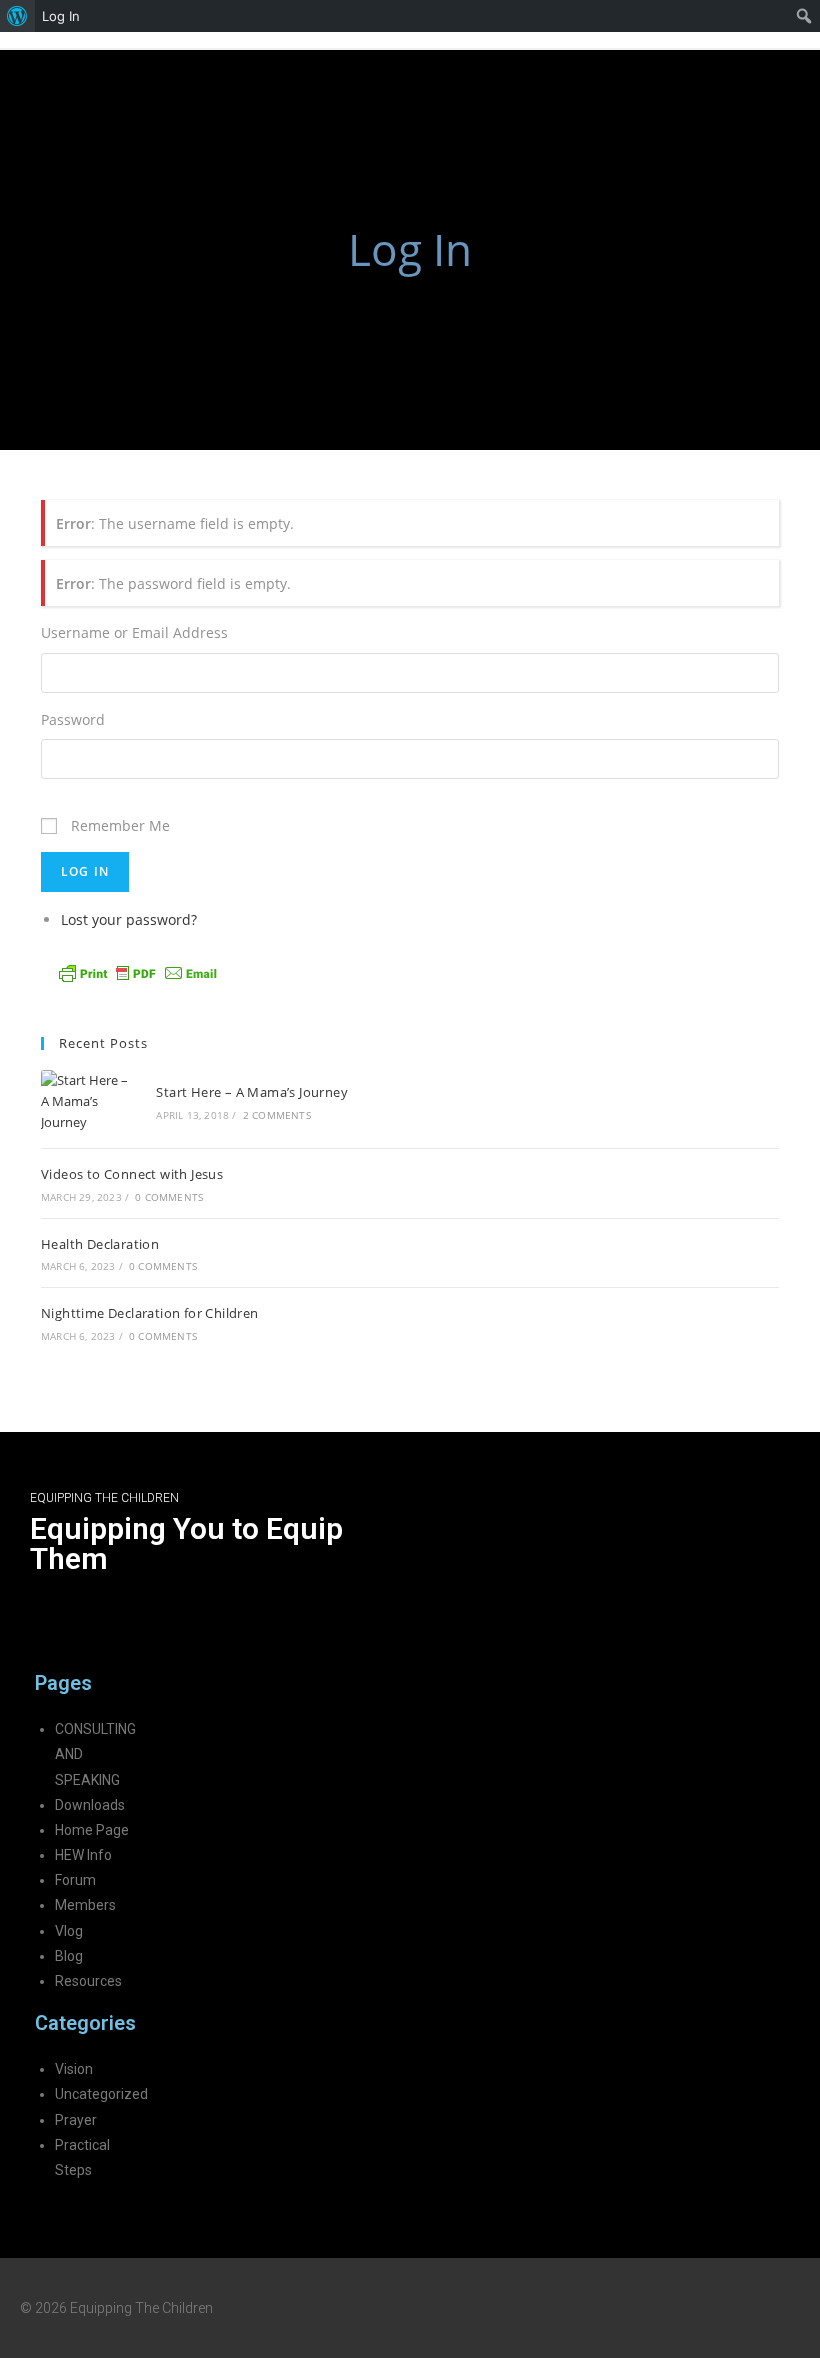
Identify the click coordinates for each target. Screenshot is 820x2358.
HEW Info (83, 1855)
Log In (61, 16)
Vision (74, 2069)
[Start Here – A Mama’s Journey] (87, 1101)
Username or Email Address (134, 632)
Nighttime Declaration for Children (150, 1313)
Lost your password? (129, 919)
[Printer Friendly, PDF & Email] (138, 971)
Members (85, 1905)
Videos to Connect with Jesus (132, 1174)
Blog (69, 1956)
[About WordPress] (17, 16)
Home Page (92, 1830)
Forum (75, 1880)
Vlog (69, 1931)
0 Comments (169, 1197)
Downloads (90, 1805)
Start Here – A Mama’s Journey (252, 1092)
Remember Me (120, 825)
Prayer (76, 2120)
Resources (88, 1981)
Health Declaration (100, 1244)
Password (73, 719)
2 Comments (277, 1115)
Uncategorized (101, 2094)
